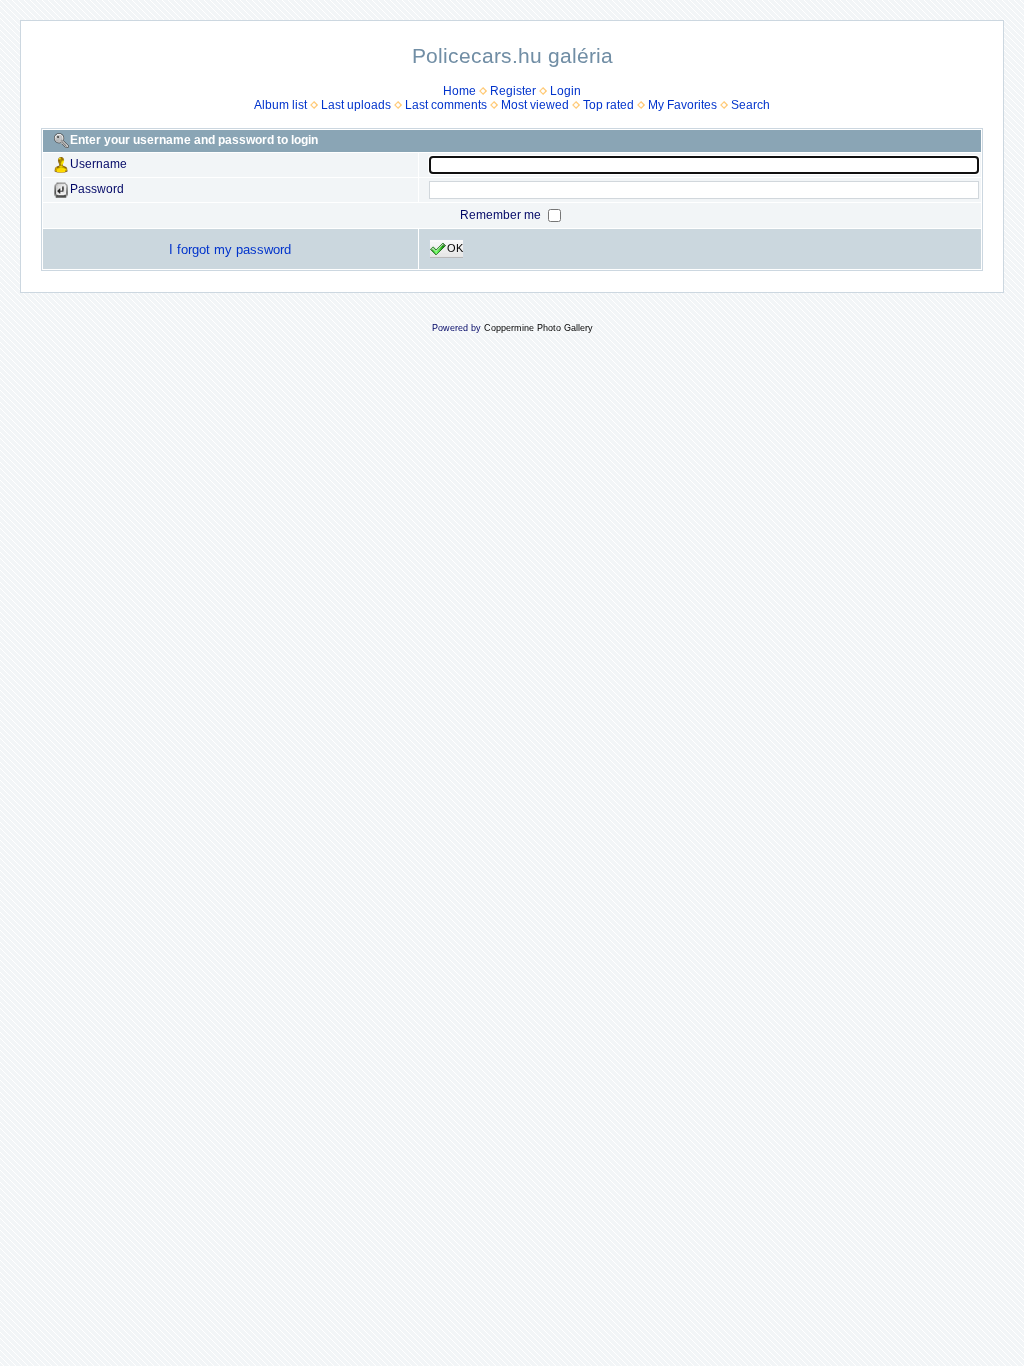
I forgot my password (230, 249)
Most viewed (535, 105)
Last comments (446, 105)
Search (750, 105)
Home (459, 91)
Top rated (608, 105)
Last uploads (356, 105)
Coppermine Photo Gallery (538, 328)
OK (455, 248)
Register (513, 91)
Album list (280, 105)
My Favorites (682, 105)
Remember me (502, 215)
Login (565, 91)
